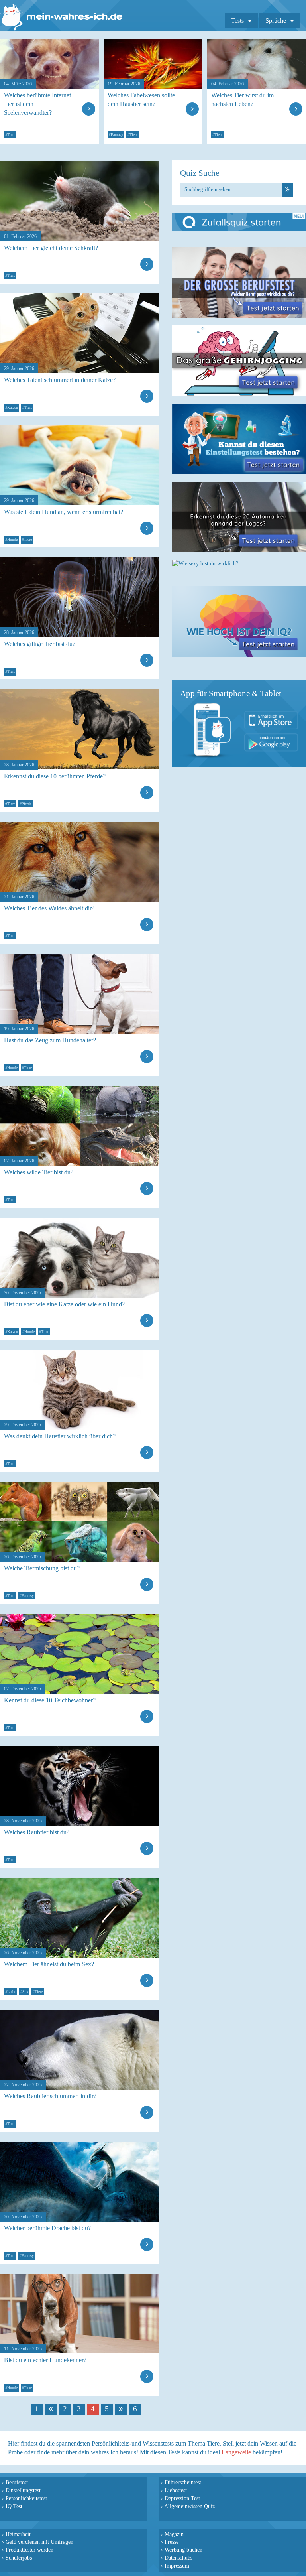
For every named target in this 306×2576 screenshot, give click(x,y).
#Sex (24, 1992)
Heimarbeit (18, 2534)
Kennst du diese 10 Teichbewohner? (50, 1700)
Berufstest (17, 2482)
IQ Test (14, 2506)
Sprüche (276, 21)
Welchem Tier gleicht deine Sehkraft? (51, 248)
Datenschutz (178, 2558)
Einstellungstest (23, 2490)
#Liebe (11, 1992)
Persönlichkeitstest (26, 2498)
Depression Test (182, 2498)
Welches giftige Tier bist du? (40, 644)
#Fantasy (116, 135)
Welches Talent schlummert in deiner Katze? (60, 380)
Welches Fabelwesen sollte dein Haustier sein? (141, 99)
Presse (172, 2542)
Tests (237, 21)
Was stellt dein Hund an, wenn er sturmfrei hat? (64, 512)
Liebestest (176, 2490)
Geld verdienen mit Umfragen (39, 2542)
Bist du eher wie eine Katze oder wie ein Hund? (64, 1304)
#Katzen (12, 407)
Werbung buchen (183, 2550)
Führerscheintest (183, 2482)
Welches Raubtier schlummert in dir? (50, 2096)
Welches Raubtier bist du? (37, 1832)
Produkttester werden (29, 2550)
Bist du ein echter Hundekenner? (45, 2360)
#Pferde (25, 804)
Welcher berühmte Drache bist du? (47, 2228)
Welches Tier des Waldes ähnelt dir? (49, 908)
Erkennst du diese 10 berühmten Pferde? (55, 776)
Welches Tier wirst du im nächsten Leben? (242, 99)
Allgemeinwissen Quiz (189, 2506)
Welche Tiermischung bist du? (42, 1568)
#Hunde (11, 539)
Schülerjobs (19, 2558)
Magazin (174, 2534)
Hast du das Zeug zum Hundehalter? (50, 1040)
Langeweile (236, 2452)
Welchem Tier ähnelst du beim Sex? (49, 1964)
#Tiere (10, 135)
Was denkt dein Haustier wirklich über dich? (60, 1436)
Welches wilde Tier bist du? (39, 1172)
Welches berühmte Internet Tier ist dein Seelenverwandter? (37, 104)
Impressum (177, 2566)
